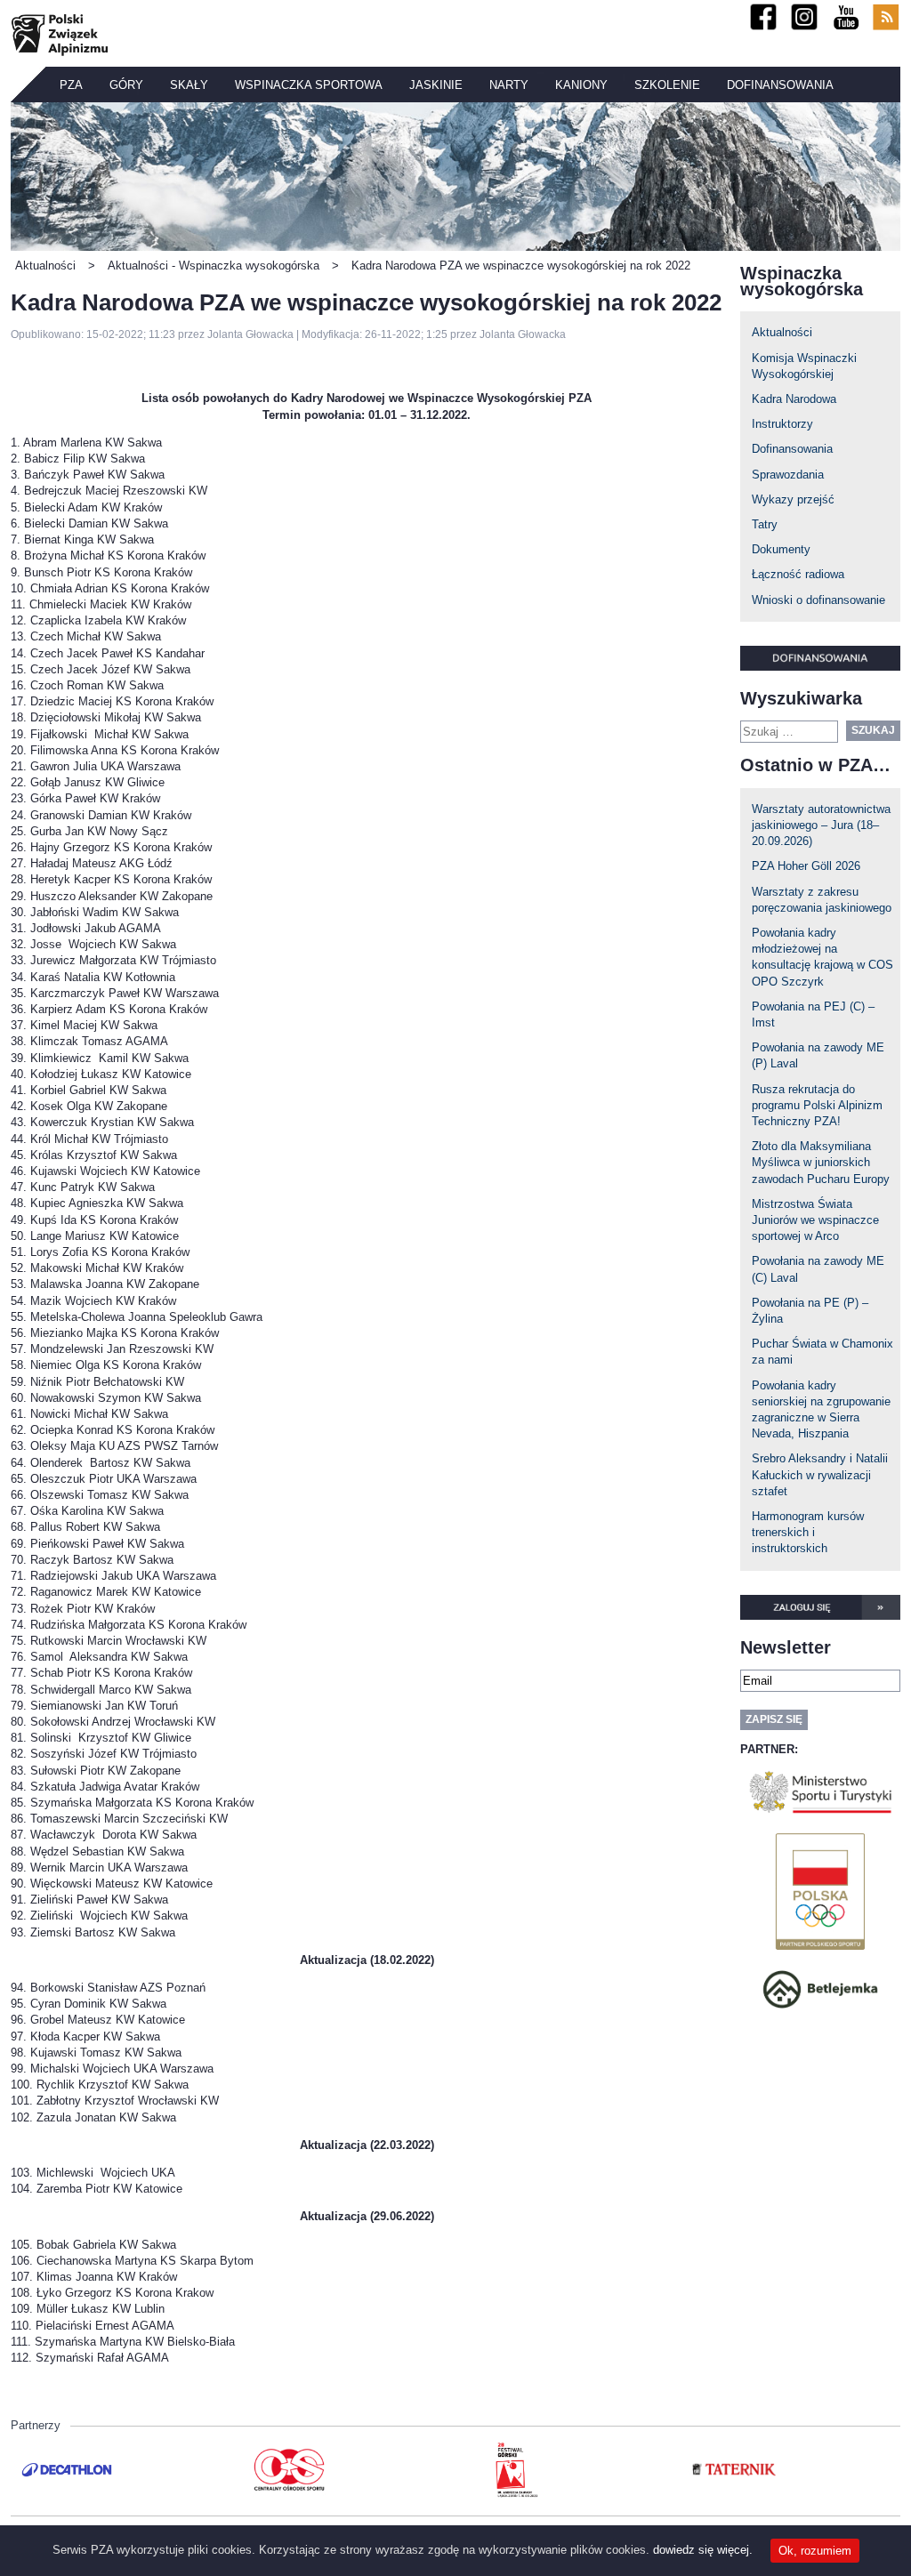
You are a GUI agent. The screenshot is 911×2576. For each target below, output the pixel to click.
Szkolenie (667, 85)
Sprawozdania (788, 475)
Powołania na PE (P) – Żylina (810, 1311)
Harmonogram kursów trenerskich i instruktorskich (808, 1532)
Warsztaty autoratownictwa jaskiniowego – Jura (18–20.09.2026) (821, 825)
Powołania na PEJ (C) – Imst (813, 1014)
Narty (509, 85)
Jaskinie (436, 85)
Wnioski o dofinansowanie (818, 600)
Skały (189, 85)
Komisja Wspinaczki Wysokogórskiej (804, 366)
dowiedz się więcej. (703, 2550)
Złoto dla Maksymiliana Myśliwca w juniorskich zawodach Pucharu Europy (821, 1162)
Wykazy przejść (793, 499)
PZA (71, 85)
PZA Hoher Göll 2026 (806, 866)
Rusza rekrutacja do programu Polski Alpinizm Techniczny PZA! (817, 1105)
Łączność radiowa (798, 574)
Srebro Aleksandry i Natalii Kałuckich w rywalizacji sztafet (820, 1474)
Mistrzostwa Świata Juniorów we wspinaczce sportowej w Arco (815, 1220)
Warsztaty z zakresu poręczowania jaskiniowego (822, 900)
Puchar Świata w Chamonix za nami (822, 1352)
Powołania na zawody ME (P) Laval (818, 1055)
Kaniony (581, 85)
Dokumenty (781, 549)
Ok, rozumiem (815, 2551)
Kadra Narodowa (794, 399)
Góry (126, 85)
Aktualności (782, 332)
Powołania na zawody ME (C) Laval (818, 1269)
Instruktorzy (782, 424)
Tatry (765, 524)
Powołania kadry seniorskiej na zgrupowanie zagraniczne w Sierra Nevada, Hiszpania (821, 1410)
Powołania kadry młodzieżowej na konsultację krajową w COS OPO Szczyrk (822, 957)
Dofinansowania (780, 85)
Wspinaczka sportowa (309, 85)
